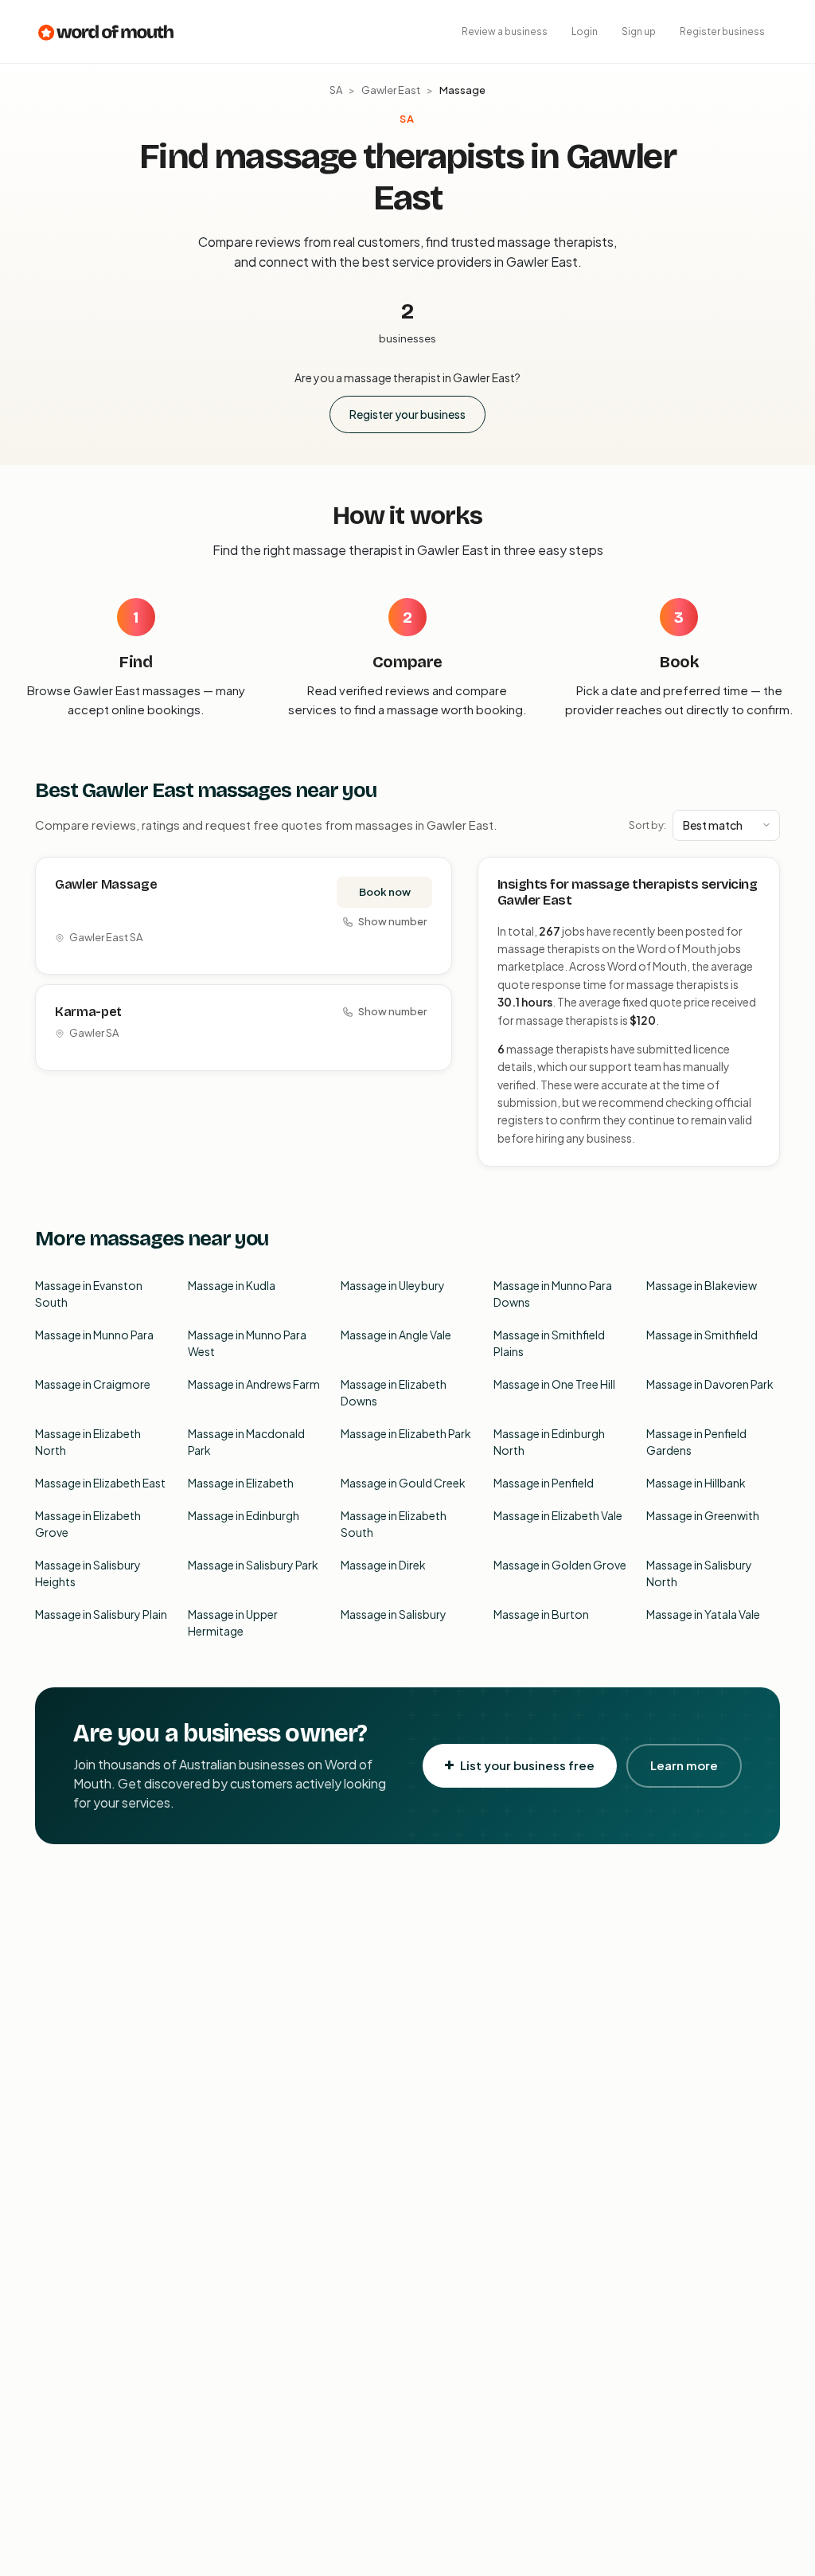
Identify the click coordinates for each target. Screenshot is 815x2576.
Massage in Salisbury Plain (101, 1614)
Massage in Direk (383, 1565)
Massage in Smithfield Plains (549, 1343)
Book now (385, 892)
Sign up (639, 31)
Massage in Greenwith (703, 1515)
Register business (722, 31)
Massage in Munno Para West (247, 1343)
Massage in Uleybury (393, 1285)
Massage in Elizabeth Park (406, 1433)
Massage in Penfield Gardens (696, 1442)
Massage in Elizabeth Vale (558, 1515)
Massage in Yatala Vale (703, 1614)
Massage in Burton (541, 1614)
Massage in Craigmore (93, 1384)
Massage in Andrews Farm (254, 1384)
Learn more (684, 1765)
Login (585, 31)
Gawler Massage (106, 884)
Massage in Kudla (232, 1285)
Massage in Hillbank (696, 1483)
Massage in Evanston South (89, 1294)
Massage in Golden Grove (560, 1565)
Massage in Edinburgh (244, 1515)
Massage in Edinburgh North (549, 1442)
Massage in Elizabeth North (88, 1442)
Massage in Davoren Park (710, 1384)
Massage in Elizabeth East (100, 1483)
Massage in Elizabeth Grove (88, 1524)
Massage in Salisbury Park (253, 1565)
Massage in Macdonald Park (246, 1442)
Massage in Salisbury (394, 1614)
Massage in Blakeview (702, 1285)
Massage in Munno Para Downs (553, 1294)
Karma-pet (88, 1012)
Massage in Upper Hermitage (233, 1622)
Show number (392, 921)
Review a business (505, 31)
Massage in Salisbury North (699, 1573)
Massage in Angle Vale (396, 1335)
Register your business (407, 414)
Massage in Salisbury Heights (88, 1573)
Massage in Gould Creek (403, 1483)
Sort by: (647, 825)
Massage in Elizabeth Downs (394, 1392)
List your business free (527, 1765)
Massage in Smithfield (702, 1335)
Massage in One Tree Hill (554, 1384)
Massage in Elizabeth (241, 1483)
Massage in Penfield (544, 1483)
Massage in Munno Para (94, 1335)
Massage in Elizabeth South (394, 1524)
